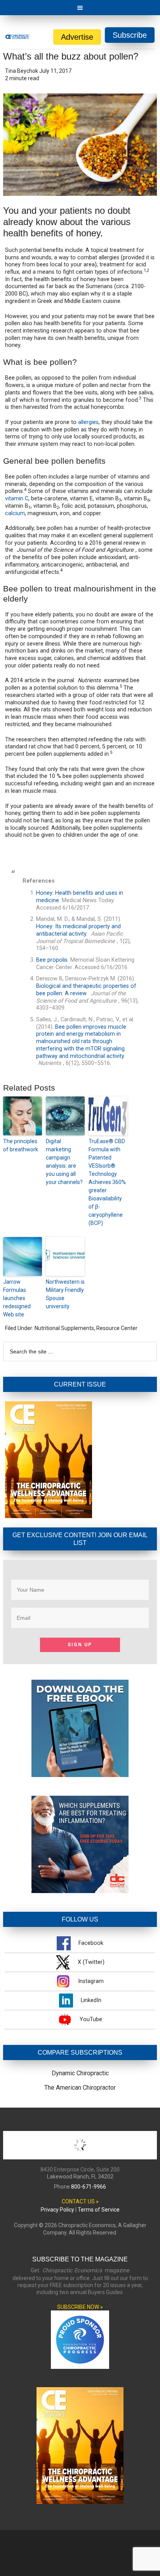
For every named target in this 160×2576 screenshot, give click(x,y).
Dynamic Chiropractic (80, 2073)
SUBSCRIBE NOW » (80, 2307)
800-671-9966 (89, 2187)
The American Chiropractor (80, 2088)
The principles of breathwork (21, 1145)
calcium (15, 513)
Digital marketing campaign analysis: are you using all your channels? (64, 1162)
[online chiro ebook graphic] (80, 1775)
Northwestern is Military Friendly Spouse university (65, 1294)
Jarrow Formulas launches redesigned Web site (17, 1298)
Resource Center (117, 1328)
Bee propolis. (52, 960)
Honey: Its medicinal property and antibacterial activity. (78, 930)
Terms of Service (99, 2210)
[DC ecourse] (80, 1891)
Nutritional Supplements (64, 1328)
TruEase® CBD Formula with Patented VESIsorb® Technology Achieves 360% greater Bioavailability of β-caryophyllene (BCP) (107, 1182)
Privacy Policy (57, 2210)
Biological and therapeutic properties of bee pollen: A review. (86, 990)
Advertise (77, 37)
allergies (88, 422)
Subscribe (130, 35)
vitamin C (17, 499)
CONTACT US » (80, 2201)
